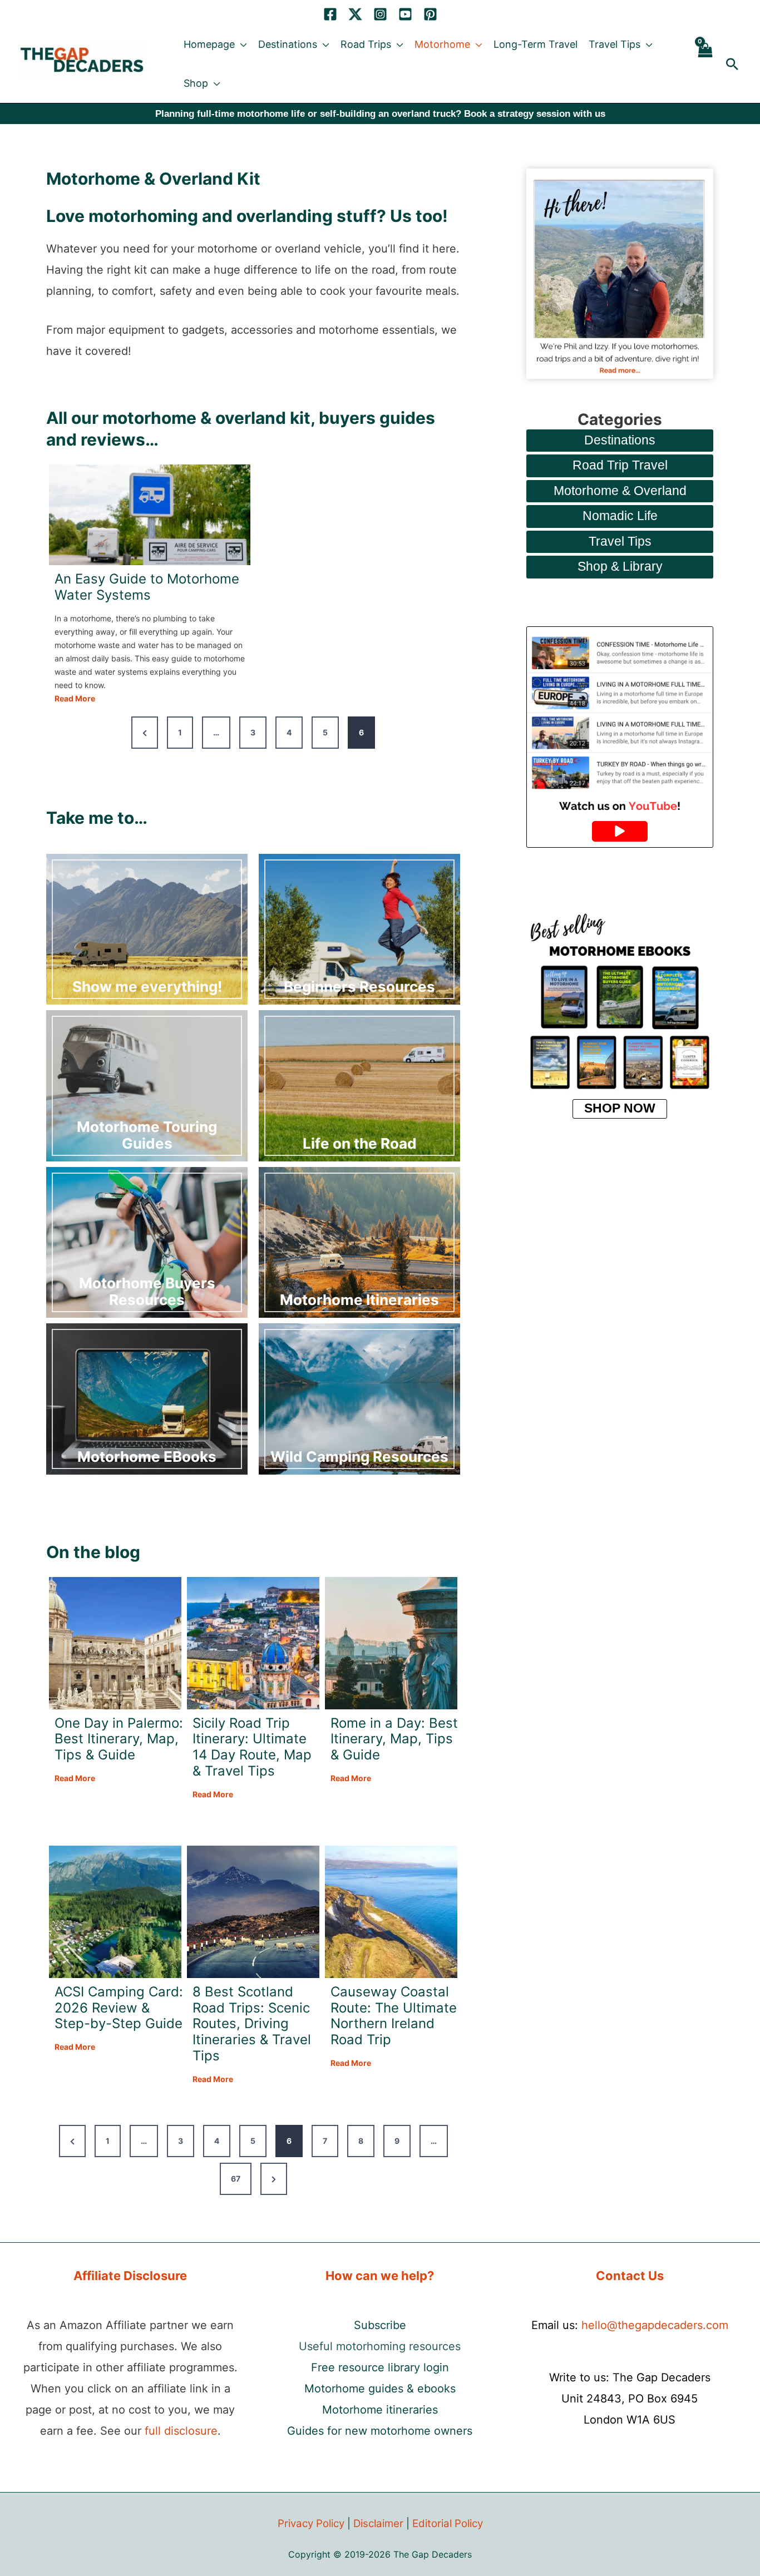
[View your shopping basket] (705, 64)
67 (236, 2179)
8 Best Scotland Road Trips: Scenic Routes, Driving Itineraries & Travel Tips (252, 2024)
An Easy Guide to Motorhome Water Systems (147, 587)
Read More (75, 699)
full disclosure (181, 2431)
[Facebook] (330, 14)
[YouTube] (405, 14)
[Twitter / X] (355, 14)
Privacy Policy (311, 2523)
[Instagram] (380, 14)
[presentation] (150, 515)
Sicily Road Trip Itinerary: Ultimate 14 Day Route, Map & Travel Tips (252, 1747)
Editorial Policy (448, 2523)
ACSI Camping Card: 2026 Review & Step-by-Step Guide (119, 2008)
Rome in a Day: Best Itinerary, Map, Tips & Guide (394, 1739)
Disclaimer (378, 2523)
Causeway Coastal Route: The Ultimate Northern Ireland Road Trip (394, 2016)
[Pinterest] (430, 14)
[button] (241, 45)
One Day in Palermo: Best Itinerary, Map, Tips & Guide (119, 1739)
